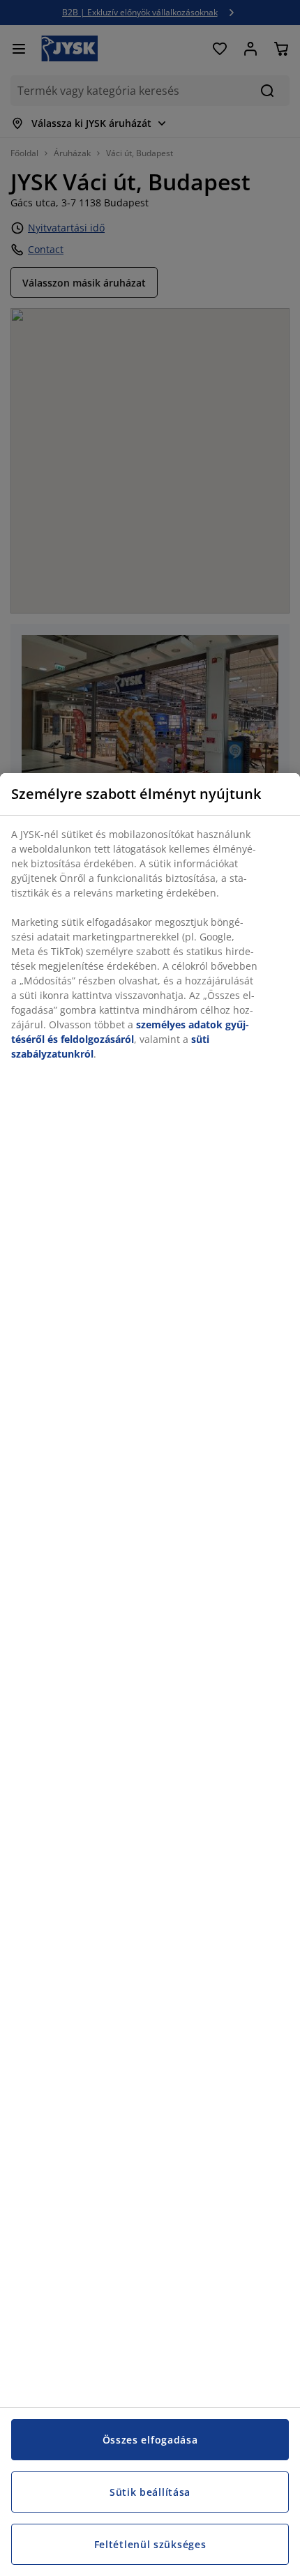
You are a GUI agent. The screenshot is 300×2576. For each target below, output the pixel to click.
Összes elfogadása (150, 2440)
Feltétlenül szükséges (150, 2544)
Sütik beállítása (150, 2492)
